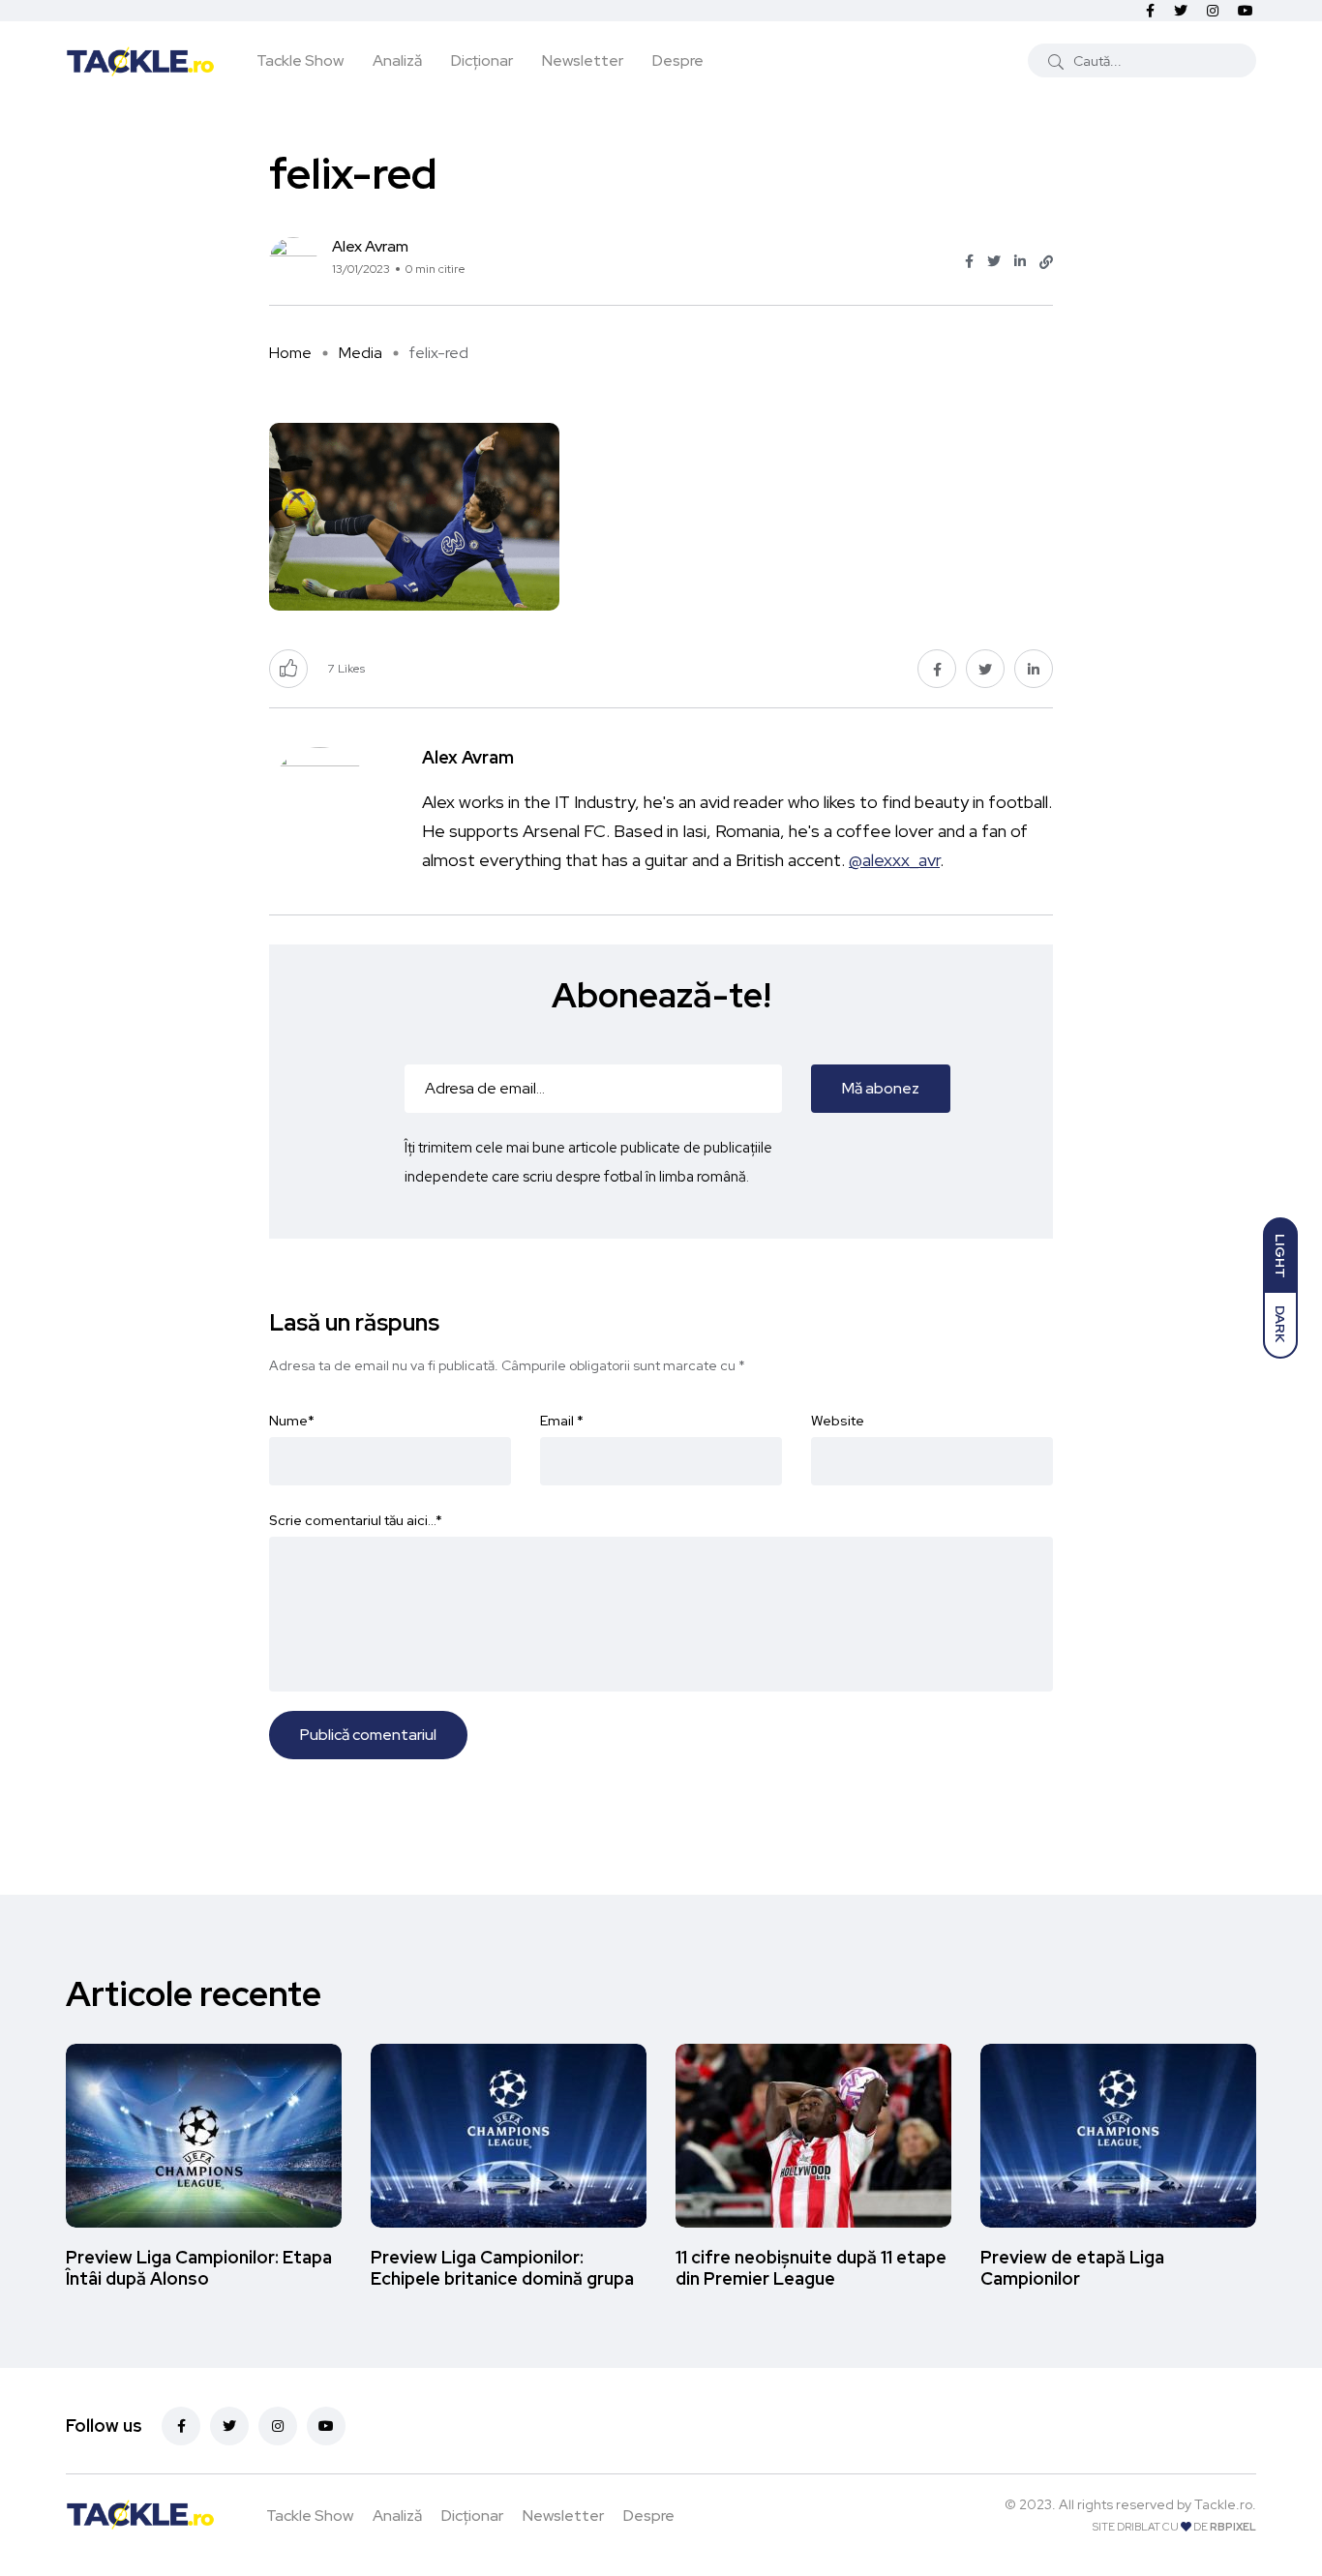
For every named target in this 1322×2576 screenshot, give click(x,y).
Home (290, 353)
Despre (678, 60)
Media (361, 353)
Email (562, 1421)
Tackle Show (300, 60)
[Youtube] (326, 2426)
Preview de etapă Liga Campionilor (1072, 2268)
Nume (292, 1421)
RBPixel (1233, 2527)
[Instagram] (278, 2426)
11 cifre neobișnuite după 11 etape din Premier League (811, 2268)
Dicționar (482, 60)
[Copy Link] (1046, 262)
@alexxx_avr (894, 860)
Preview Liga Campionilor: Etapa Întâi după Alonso (199, 2268)
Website (838, 1421)
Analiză (397, 60)
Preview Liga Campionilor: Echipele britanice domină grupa (502, 2268)
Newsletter (583, 60)
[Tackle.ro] (140, 60)
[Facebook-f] (181, 2426)
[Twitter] (229, 2426)
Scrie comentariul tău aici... (356, 1520)
